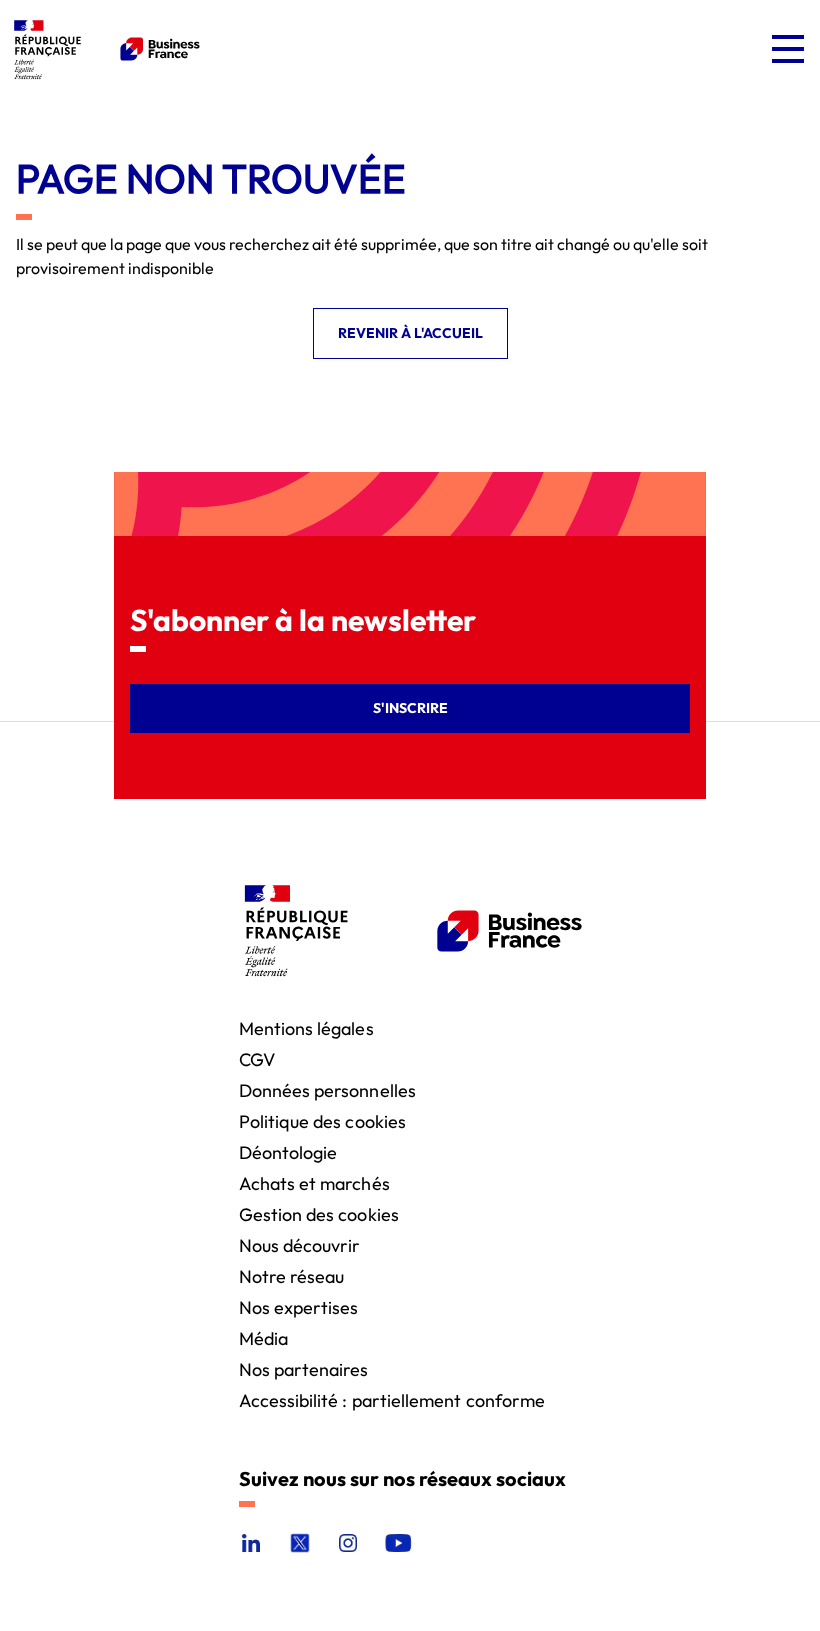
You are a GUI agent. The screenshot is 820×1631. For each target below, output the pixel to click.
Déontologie (288, 1151)
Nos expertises (299, 1306)
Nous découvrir (300, 1244)
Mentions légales (306, 1027)
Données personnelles (327, 1089)
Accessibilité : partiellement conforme (392, 1399)
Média (263, 1337)
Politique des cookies (322, 1120)
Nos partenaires (304, 1368)
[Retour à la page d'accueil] (104, 49)
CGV (257, 1058)
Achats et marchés (314, 1182)
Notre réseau (292, 1275)
